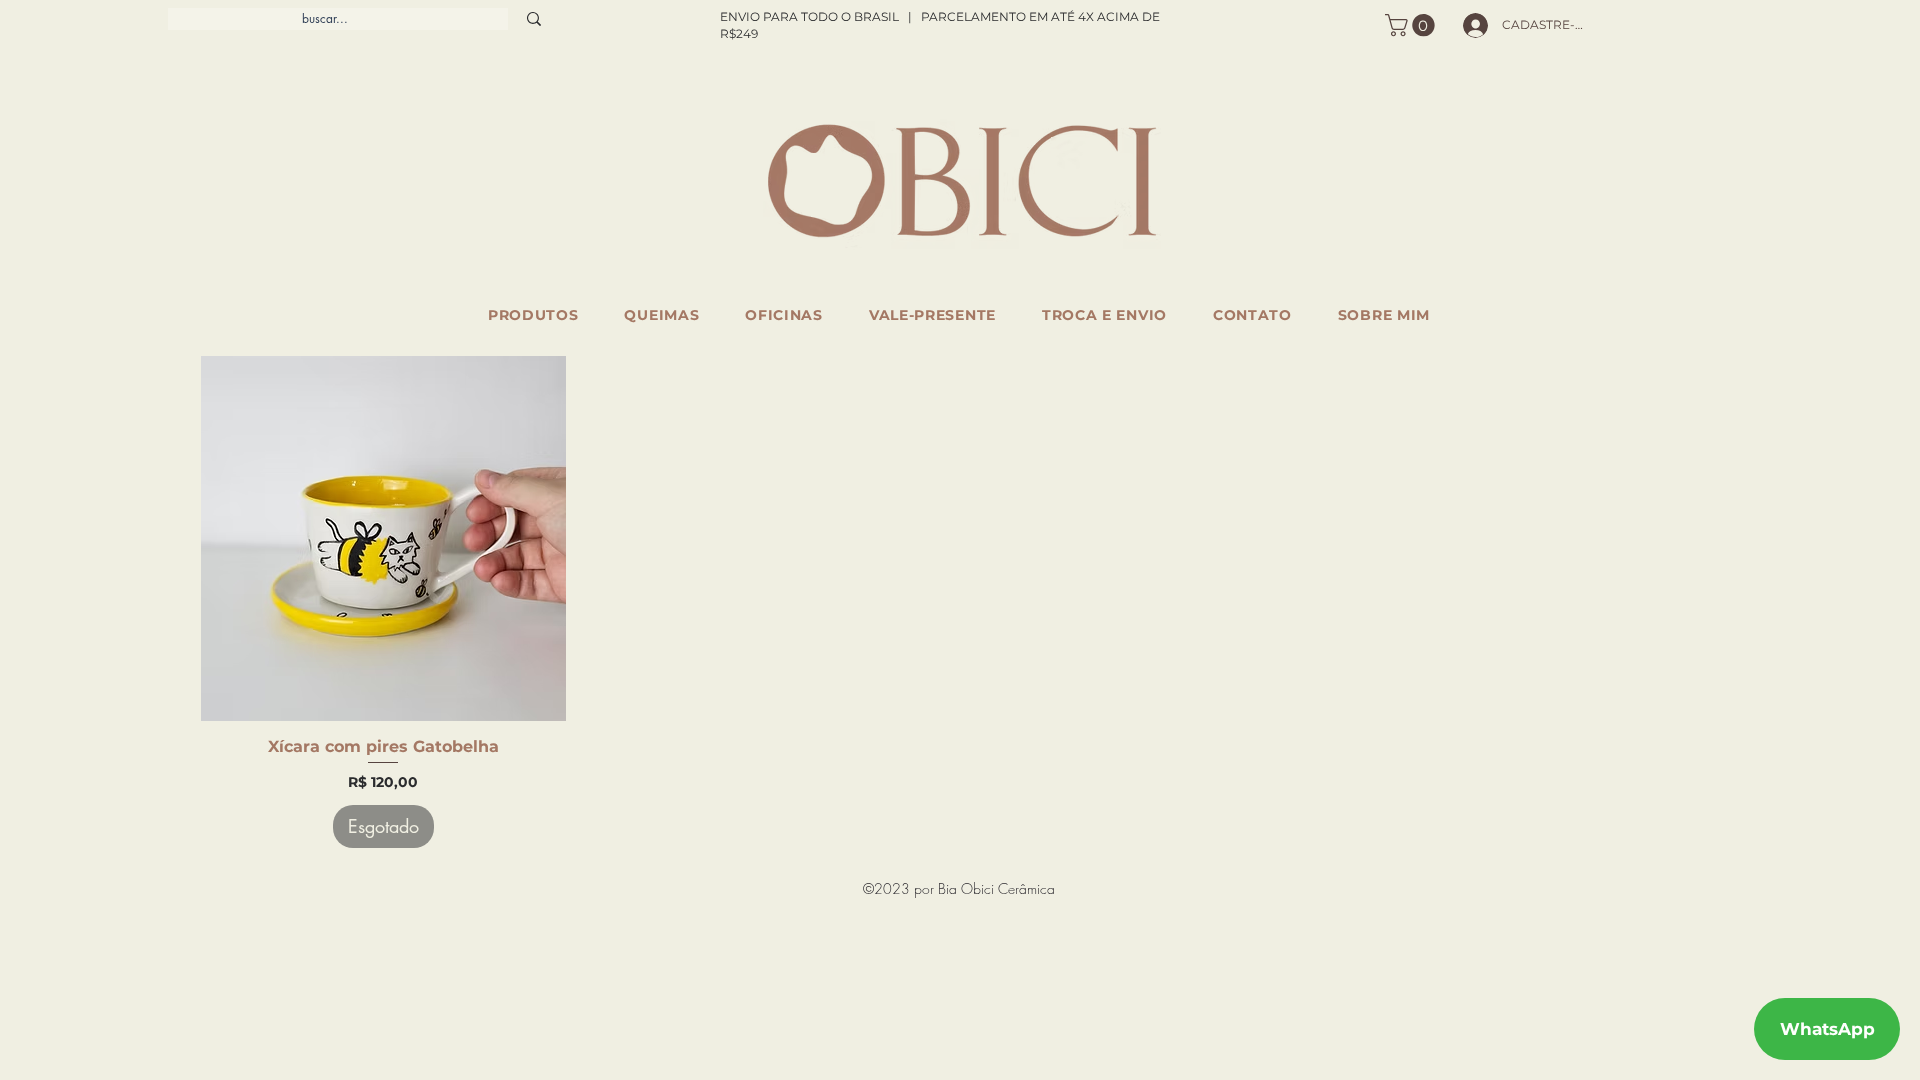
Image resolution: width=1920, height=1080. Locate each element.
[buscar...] (534, 19)
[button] (1412, 25)
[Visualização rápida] (383, 538)
